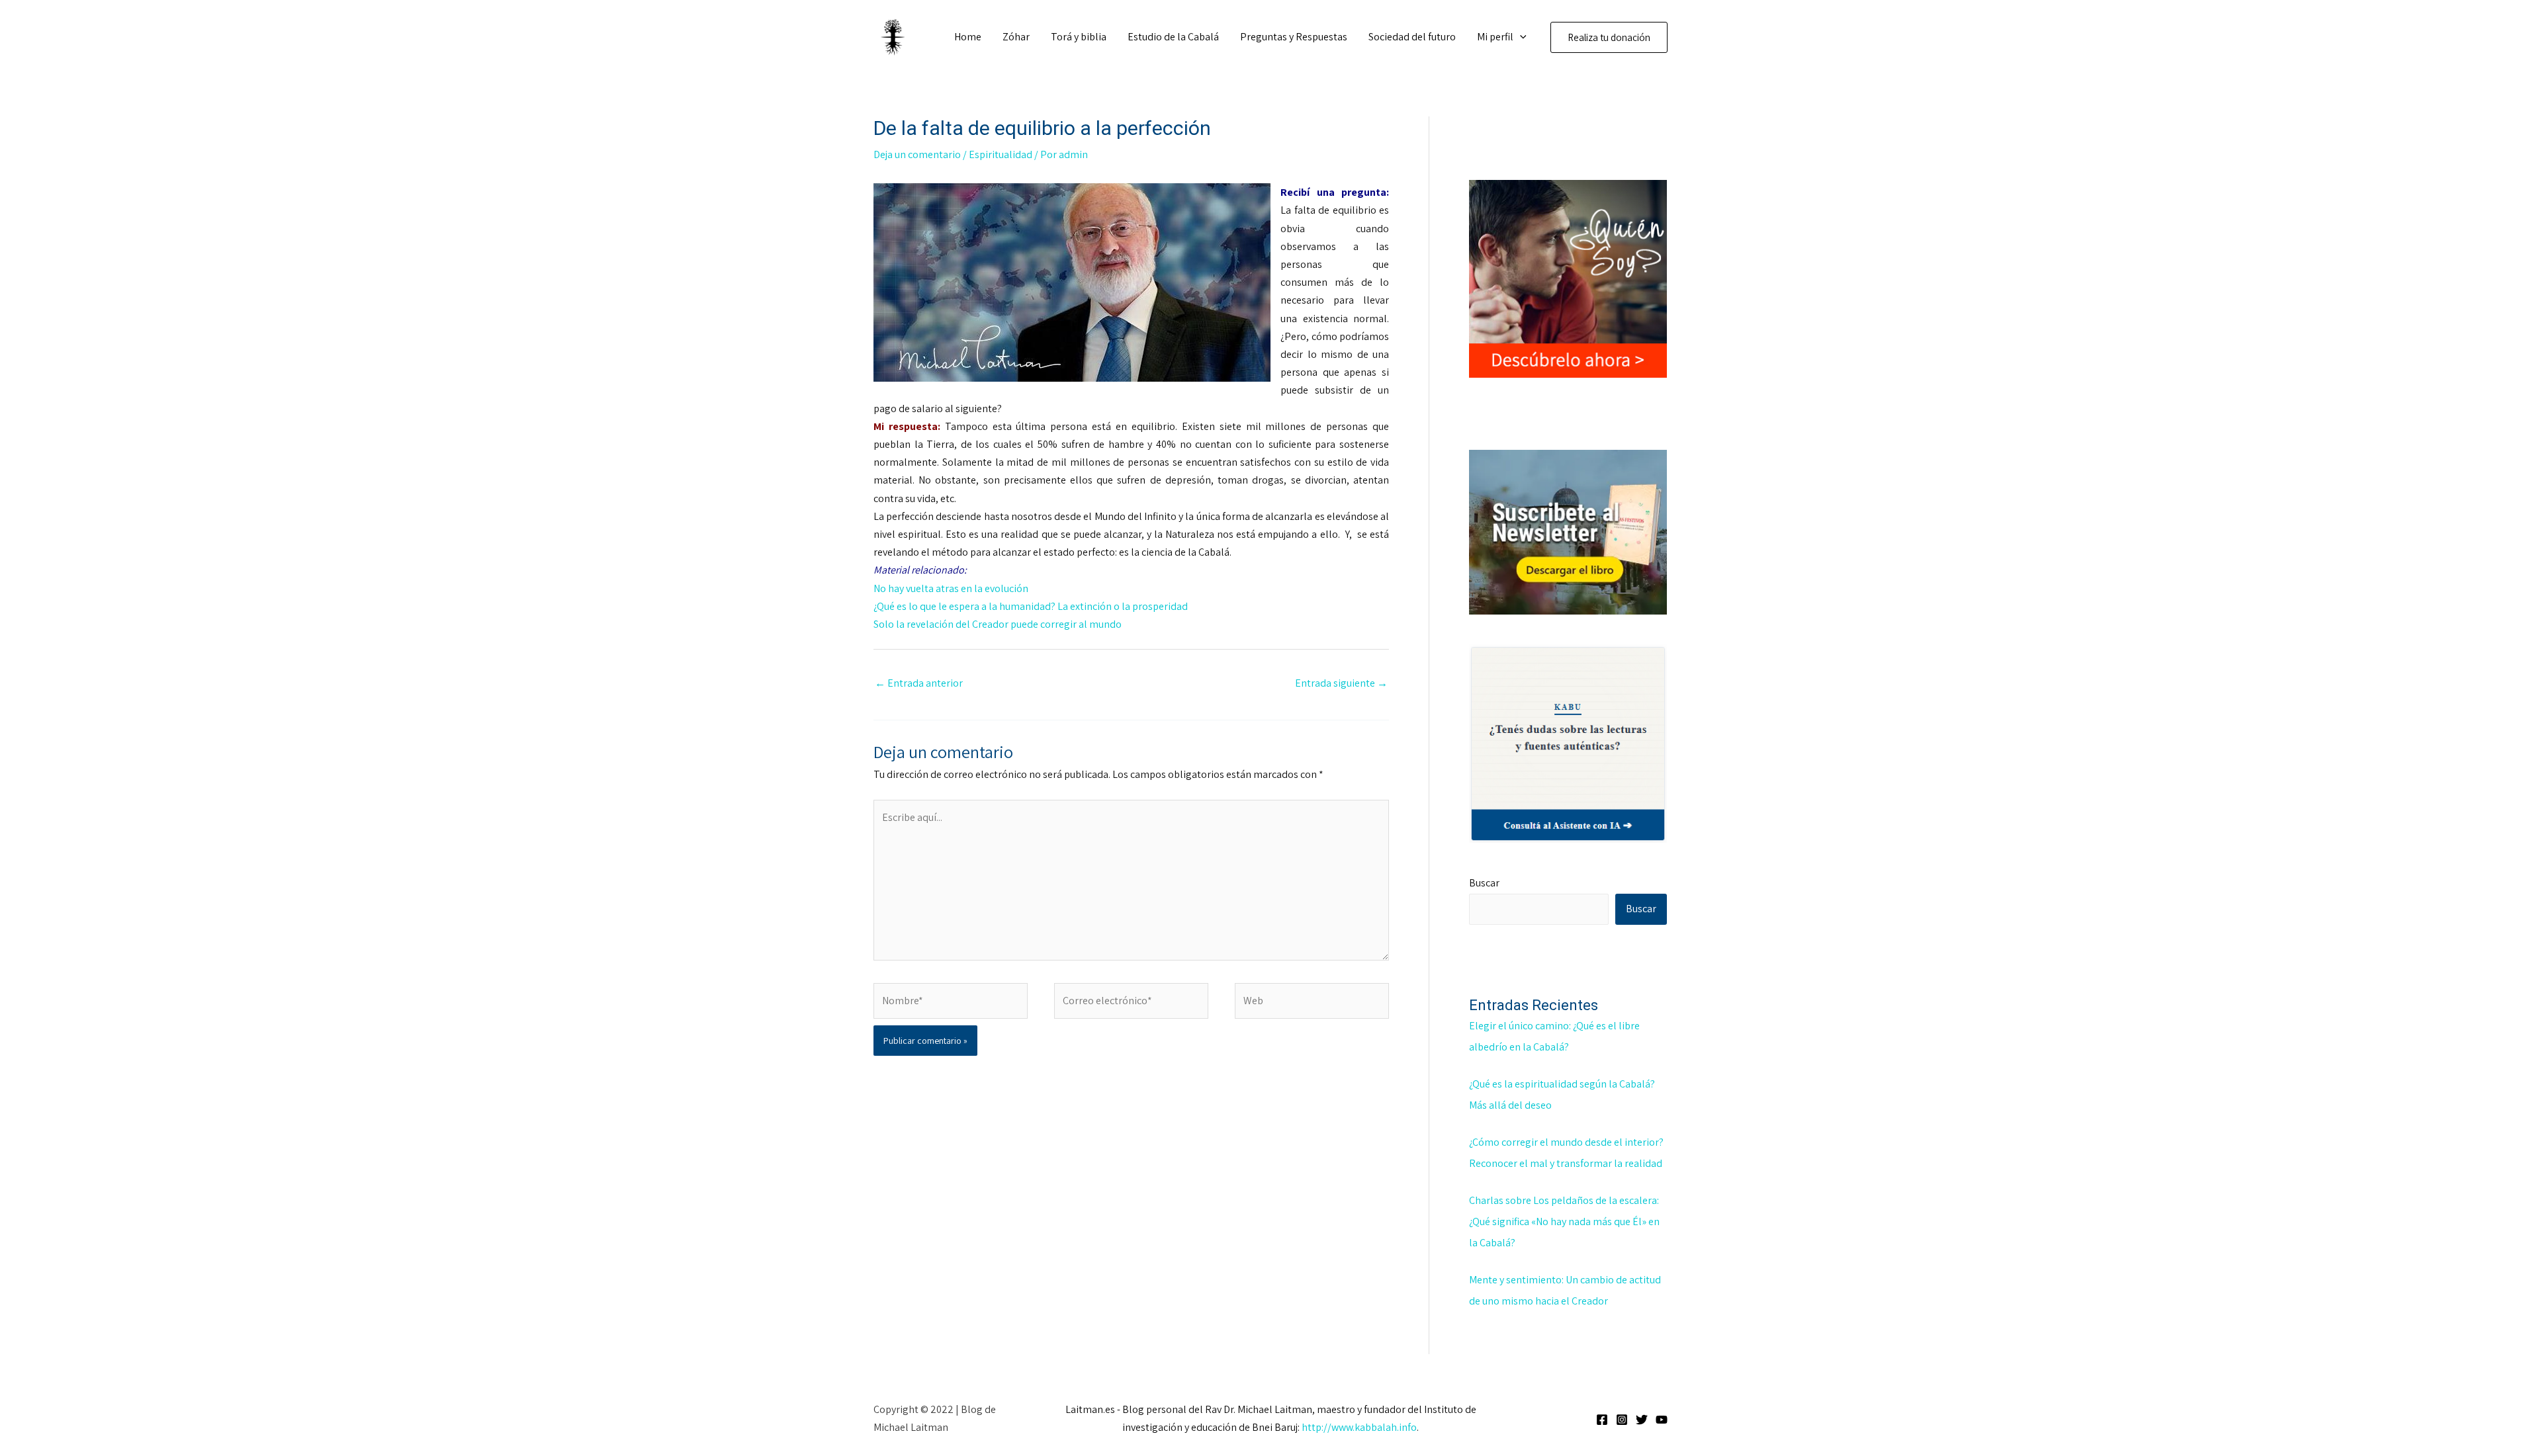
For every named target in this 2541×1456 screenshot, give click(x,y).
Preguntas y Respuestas (1294, 37)
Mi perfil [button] (1495, 37)
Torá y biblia (1079, 37)
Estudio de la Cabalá (1173, 37)
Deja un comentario (917, 154)
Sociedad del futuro (1412, 37)
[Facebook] (1602, 1420)
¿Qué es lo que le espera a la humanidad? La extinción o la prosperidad (1031, 606)
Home (968, 37)
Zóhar (1016, 37)
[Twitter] (1642, 1420)
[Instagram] (1622, 1420)
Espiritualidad (1001, 154)
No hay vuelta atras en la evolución (951, 588)
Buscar (1484, 883)
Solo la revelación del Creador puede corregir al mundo (998, 624)
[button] (1520, 37)
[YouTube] (1662, 1420)
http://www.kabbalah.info (1359, 1427)
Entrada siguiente (1341, 683)
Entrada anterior (919, 683)
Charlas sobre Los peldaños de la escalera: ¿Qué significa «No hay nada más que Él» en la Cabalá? (1564, 1221)
